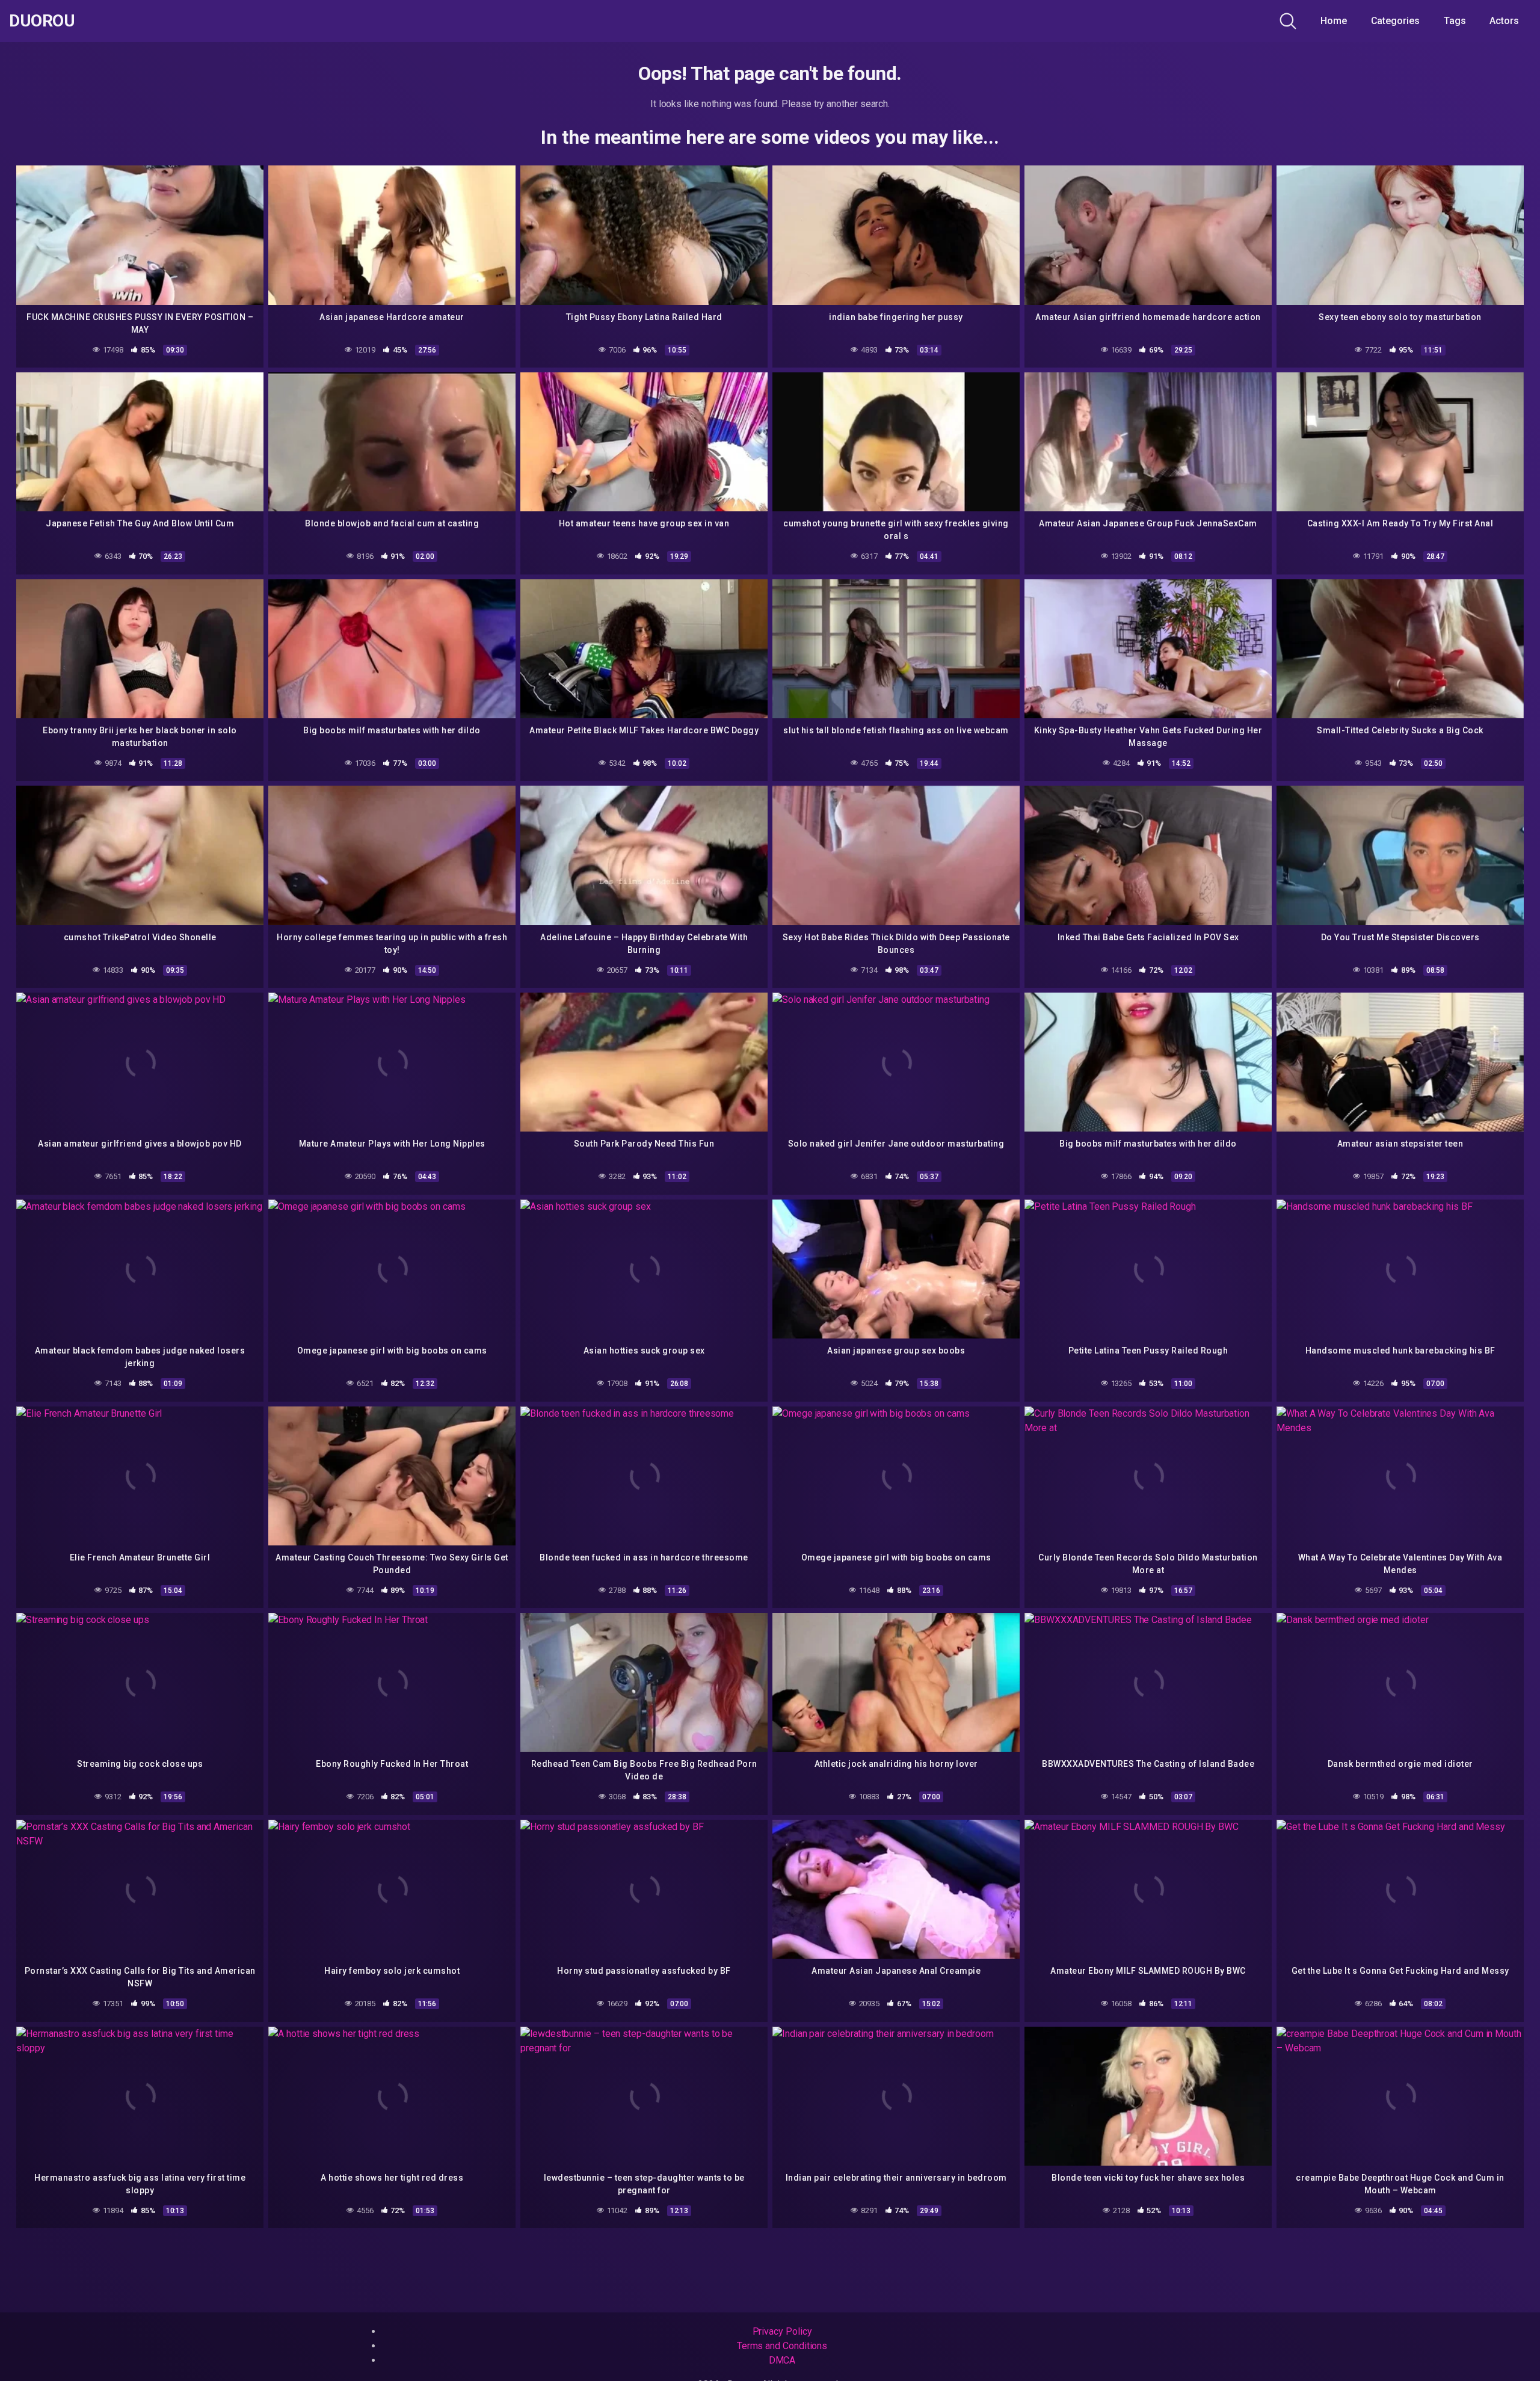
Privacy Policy (782, 2331)
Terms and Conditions (782, 2346)
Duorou (42, 21)
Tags (1455, 21)
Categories (1395, 21)
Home (1334, 21)
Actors (1504, 21)
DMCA (782, 2360)
